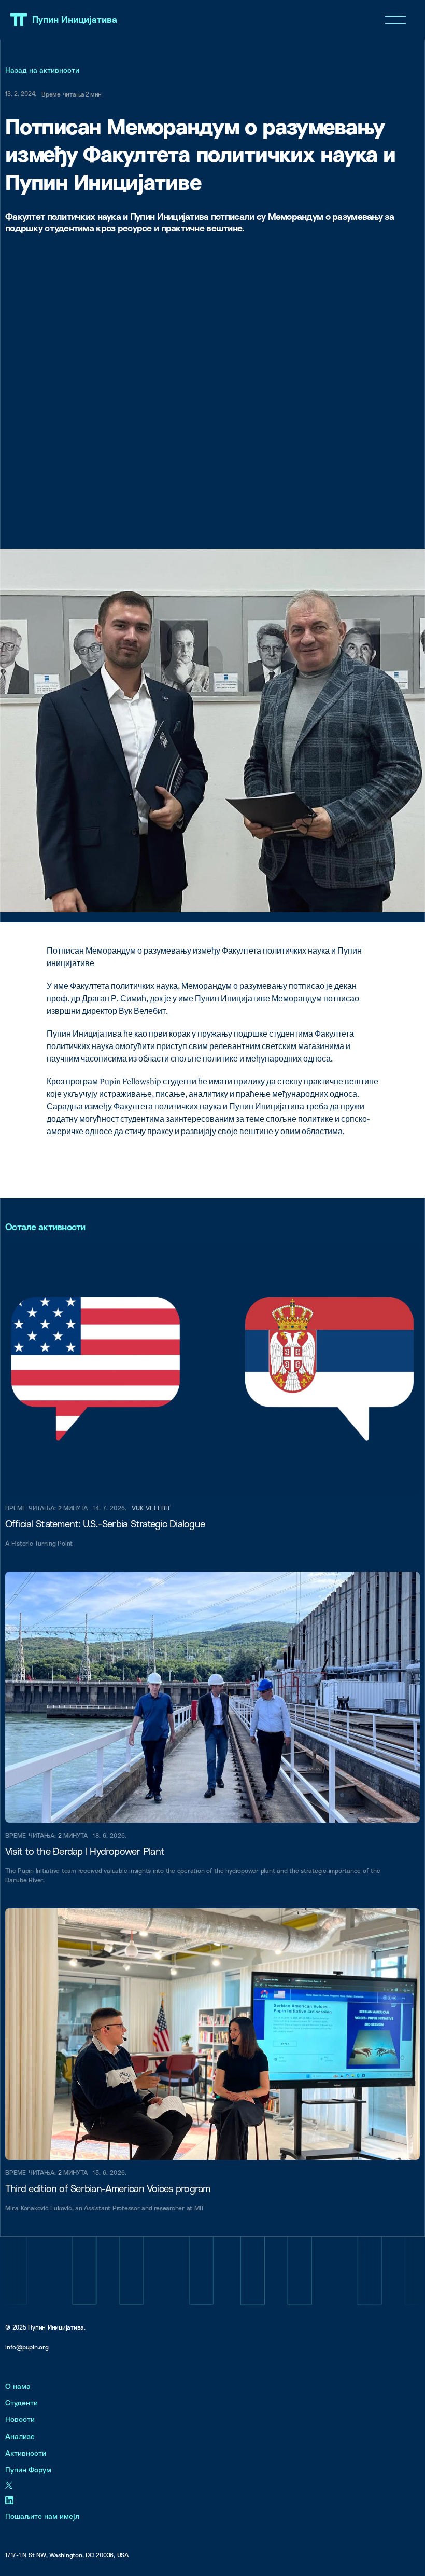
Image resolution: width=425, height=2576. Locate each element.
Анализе (20, 2436)
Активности (26, 2453)
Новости (20, 2419)
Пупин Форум (28, 2469)
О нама (18, 2386)
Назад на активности (42, 70)
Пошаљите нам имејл (42, 2516)
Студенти (22, 2402)
